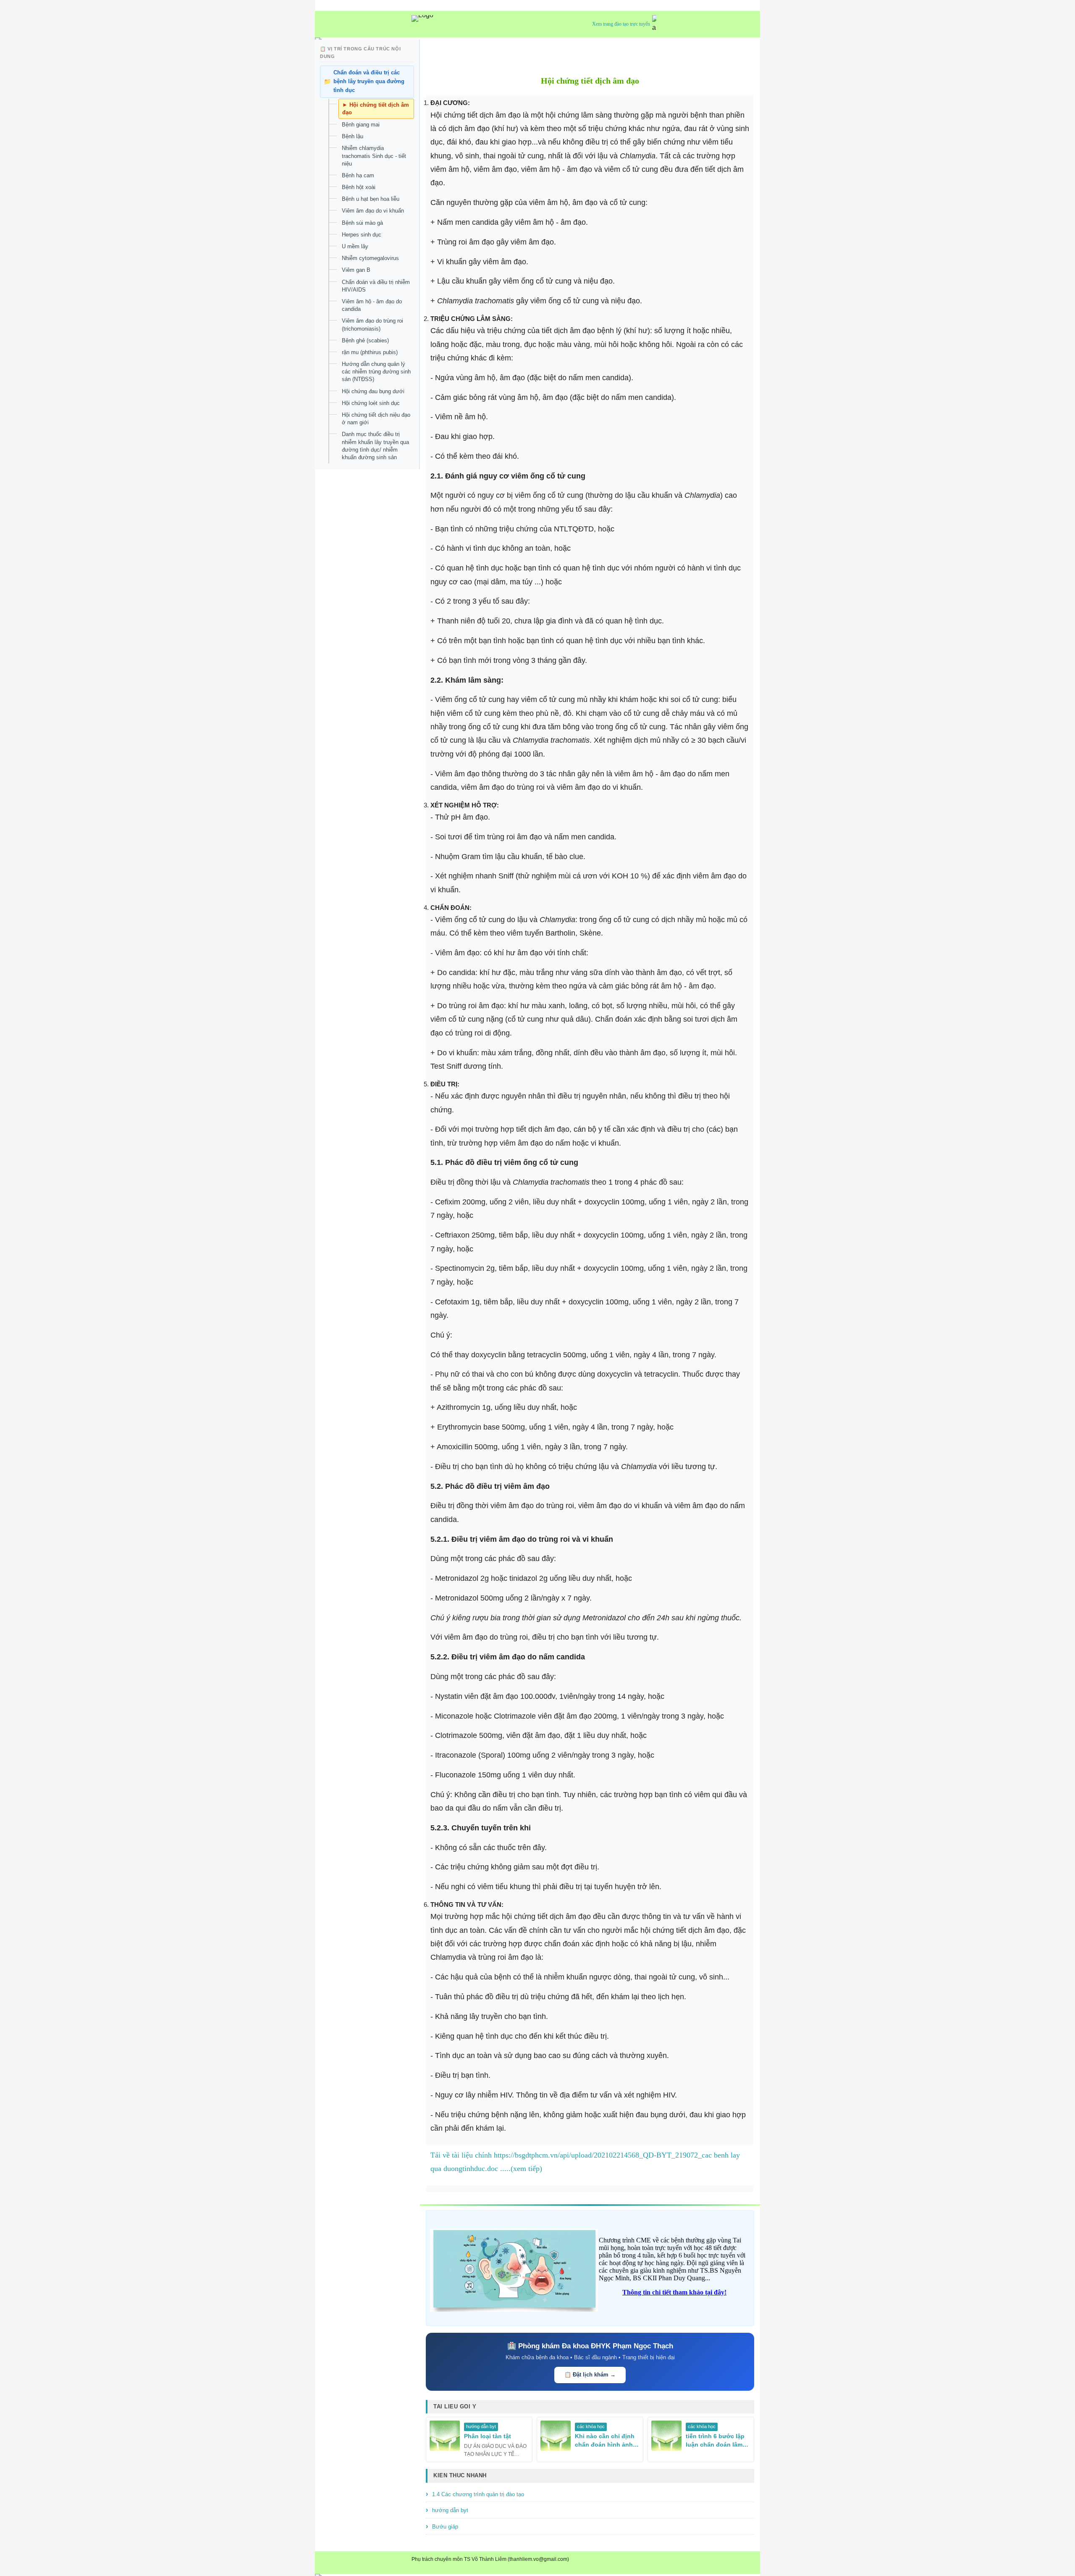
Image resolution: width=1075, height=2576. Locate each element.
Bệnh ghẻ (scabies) (365, 340)
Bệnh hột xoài (359, 187)
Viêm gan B (356, 270)
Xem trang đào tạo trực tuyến (621, 24)
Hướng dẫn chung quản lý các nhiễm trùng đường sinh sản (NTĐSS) (376, 372)
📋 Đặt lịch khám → (590, 2375)
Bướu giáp (445, 2527)
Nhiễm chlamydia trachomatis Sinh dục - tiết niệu (374, 156)
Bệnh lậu (353, 136)
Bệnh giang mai (361, 125)
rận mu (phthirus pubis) (370, 352)
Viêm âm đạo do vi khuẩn (373, 211)
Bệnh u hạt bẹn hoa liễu (371, 199)
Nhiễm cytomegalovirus (370, 258)
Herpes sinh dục (362, 234)
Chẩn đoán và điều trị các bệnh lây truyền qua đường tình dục (369, 81)
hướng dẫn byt (450, 2510)
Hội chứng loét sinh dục (371, 403)
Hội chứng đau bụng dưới (373, 391)
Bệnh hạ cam (358, 175)
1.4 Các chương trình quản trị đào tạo (478, 2494)
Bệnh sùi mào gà (362, 222)
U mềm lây (355, 246)
